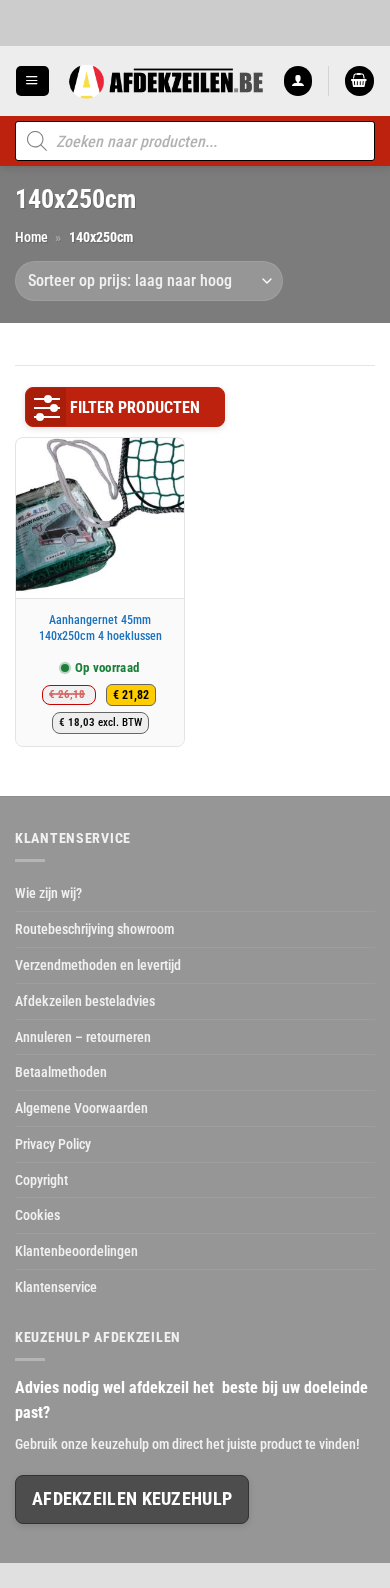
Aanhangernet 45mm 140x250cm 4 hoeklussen (100, 628)
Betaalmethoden (61, 1072)
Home (31, 237)
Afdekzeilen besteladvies (85, 1001)
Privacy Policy (53, 1144)
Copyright (41, 1180)
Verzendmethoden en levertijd (98, 965)
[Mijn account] (298, 80)
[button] (32, 80)
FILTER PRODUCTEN (135, 407)
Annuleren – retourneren (83, 1037)
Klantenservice (56, 1287)
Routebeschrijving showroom (94, 929)
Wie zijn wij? (48, 893)
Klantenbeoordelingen (76, 1251)
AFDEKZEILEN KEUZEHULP (132, 1499)
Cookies (37, 1215)
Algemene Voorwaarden (81, 1108)
